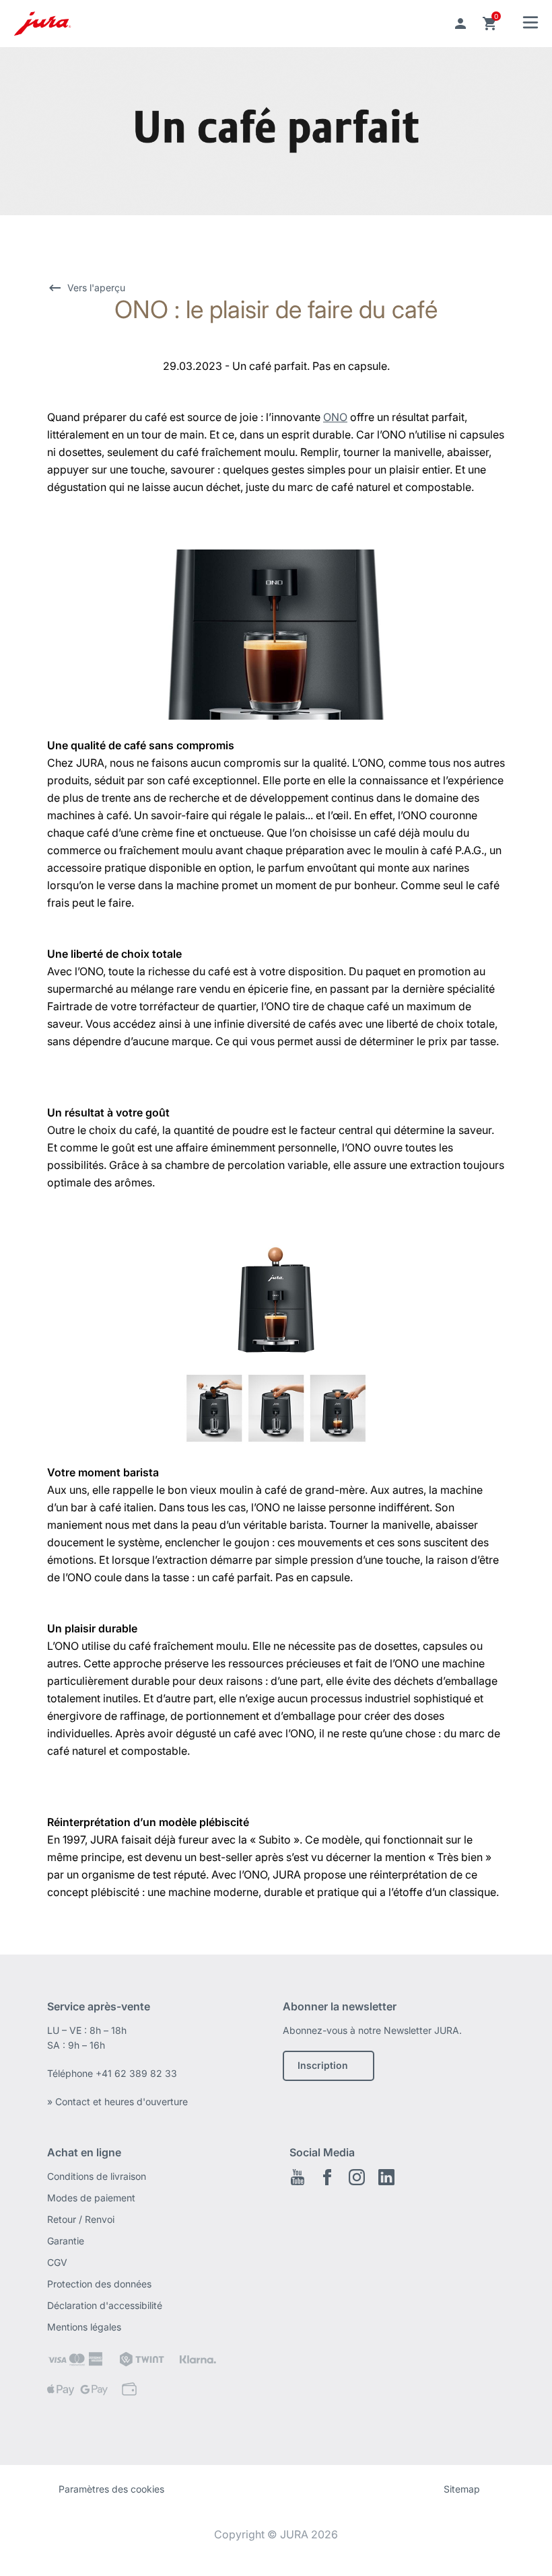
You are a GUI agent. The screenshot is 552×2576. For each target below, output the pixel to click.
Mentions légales (84, 2327)
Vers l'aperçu (96, 288)
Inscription (323, 2065)
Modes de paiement (91, 2198)
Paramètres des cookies (111, 2489)
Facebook (327, 2177)
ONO (335, 417)
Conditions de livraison (97, 2176)
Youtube (298, 2177)
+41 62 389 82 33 (136, 2073)
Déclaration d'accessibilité (105, 2305)
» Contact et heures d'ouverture (117, 2101)
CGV (57, 2262)
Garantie (66, 2241)
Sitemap (462, 2489)
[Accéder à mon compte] (460, 24)
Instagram (357, 2177)
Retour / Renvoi (81, 2219)
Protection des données (99, 2284)
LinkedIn (386, 2177)
